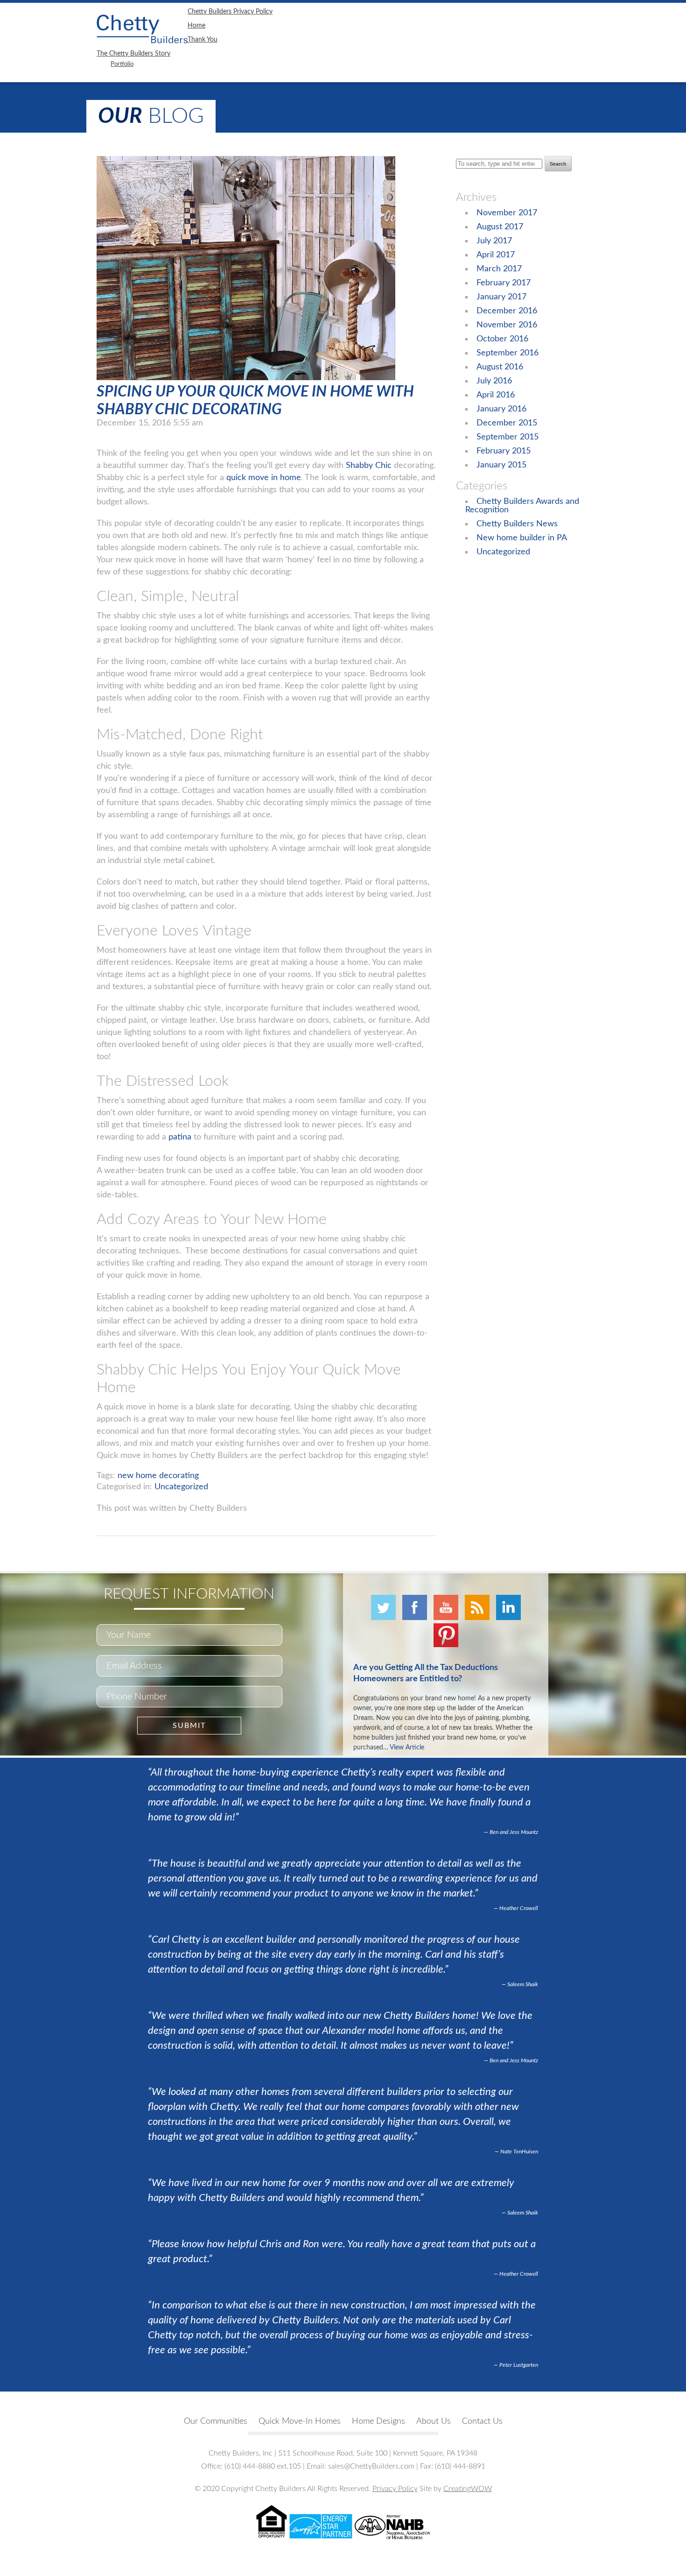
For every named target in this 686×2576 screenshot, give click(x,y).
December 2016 (507, 311)
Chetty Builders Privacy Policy (230, 12)
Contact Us (482, 2421)
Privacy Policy (395, 2489)
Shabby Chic (369, 466)
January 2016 (501, 409)
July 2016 (494, 381)
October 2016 (502, 339)
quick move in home (264, 478)
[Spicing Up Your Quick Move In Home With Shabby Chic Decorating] (246, 378)
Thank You (203, 40)
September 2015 (507, 437)
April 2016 (496, 395)
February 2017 (504, 283)
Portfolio (122, 64)
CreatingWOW (468, 2489)
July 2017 (494, 241)
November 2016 (507, 325)
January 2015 (501, 465)
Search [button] (558, 164)
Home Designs (378, 2421)
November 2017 (507, 213)
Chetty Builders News (517, 524)
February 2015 (504, 451)
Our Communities (216, 2421)
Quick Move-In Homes (300, 2421)
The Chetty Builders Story (133, 54)
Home (196, 26)
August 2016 (500, 367)
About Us (434, 2421)
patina (180, 1137)
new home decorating (158, 1476)
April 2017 (496, 255)
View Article (407, 1748)
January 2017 (501, 297)
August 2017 (500, 227)
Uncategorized (181, 1487)
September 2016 (507, 353)
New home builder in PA (522, 538)
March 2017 (499, 269)
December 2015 (507, 423)
